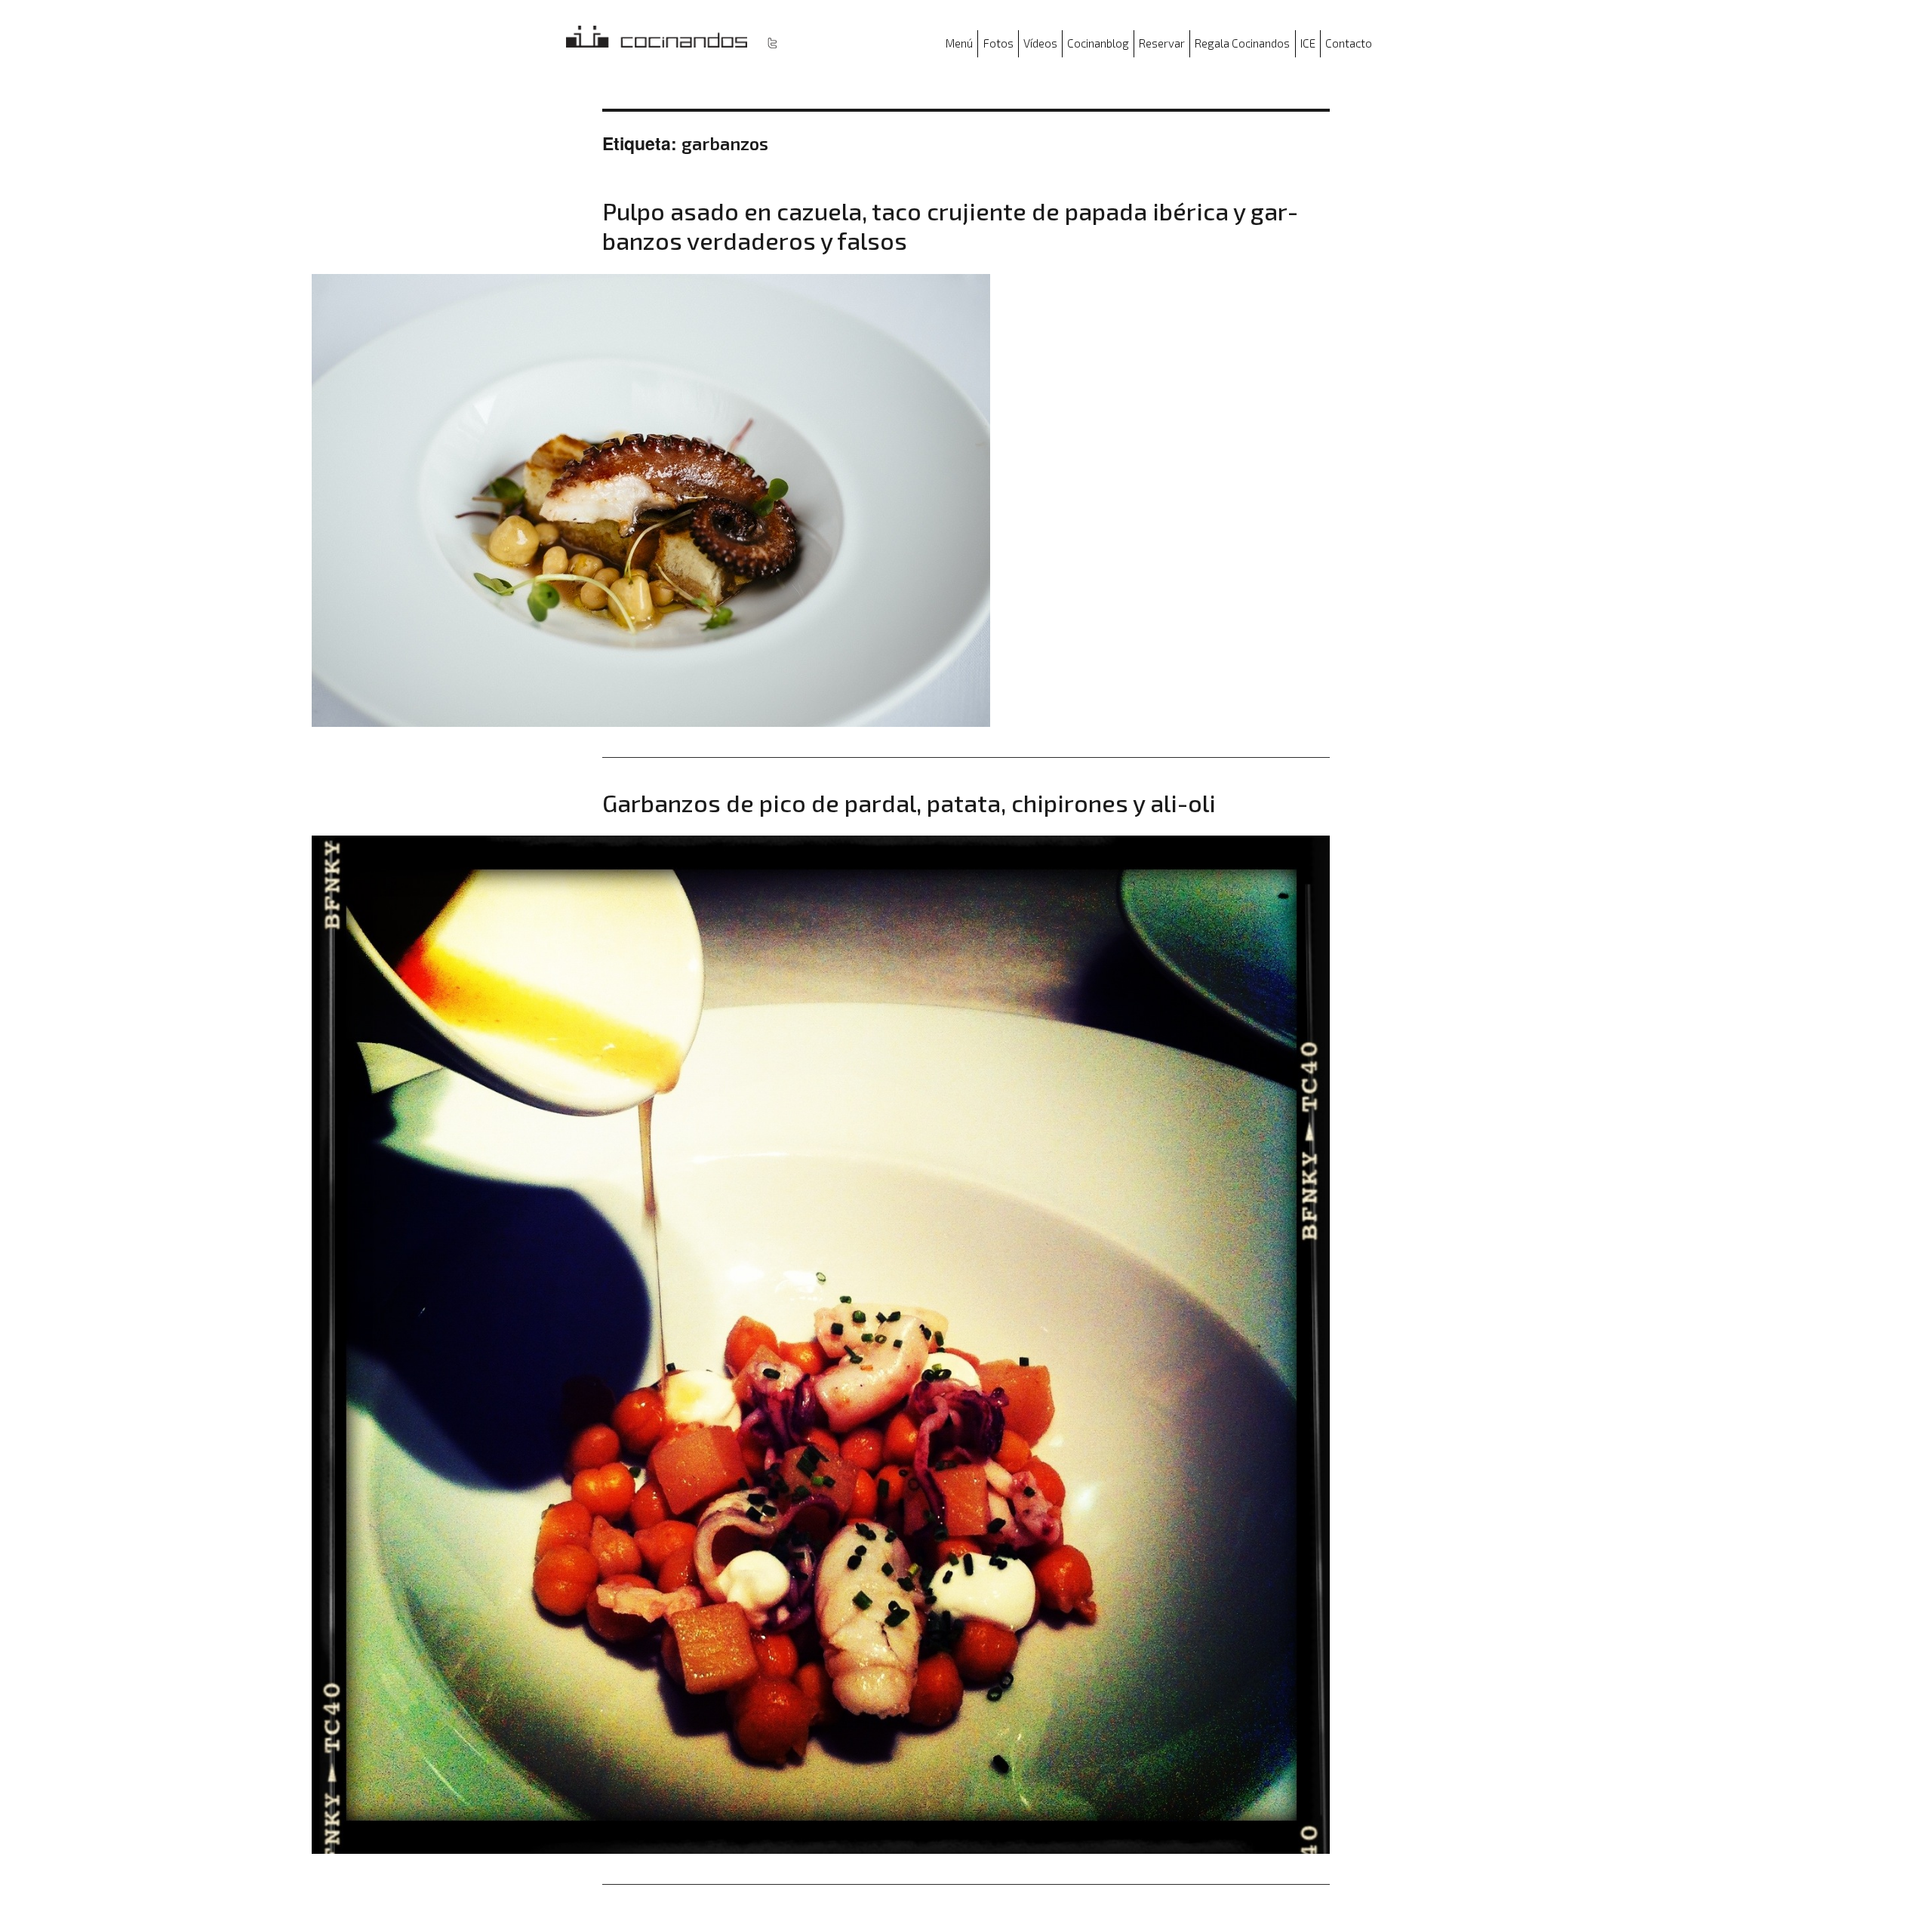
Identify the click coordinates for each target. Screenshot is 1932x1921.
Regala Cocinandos (1242, 43)
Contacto (1349, 43)
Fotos (998, 43)
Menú (959, 43)
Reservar (1162, 43)
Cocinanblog (1098, 43)
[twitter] (772, 42)
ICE (1308, 43)
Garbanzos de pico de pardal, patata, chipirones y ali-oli (909, 802)
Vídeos (1040, 43)
